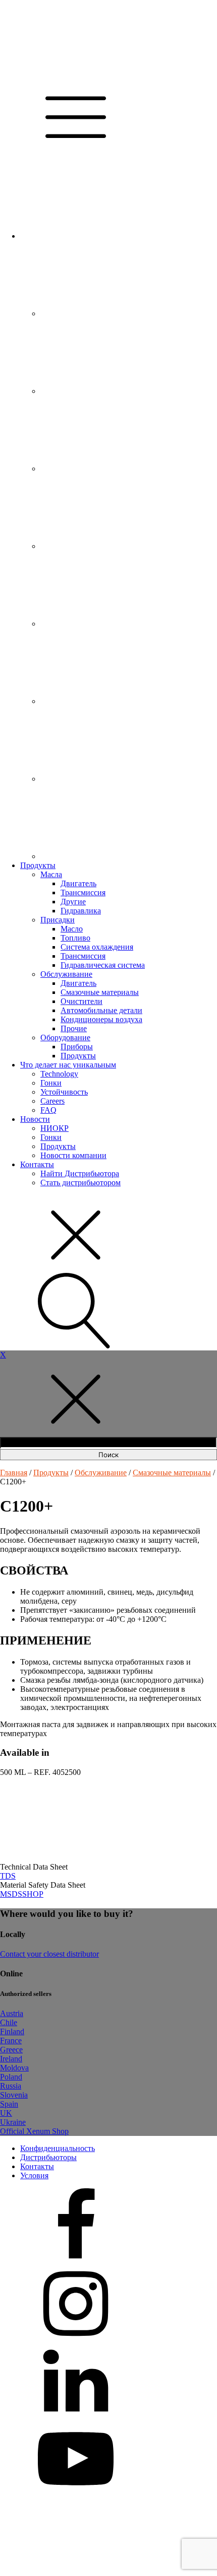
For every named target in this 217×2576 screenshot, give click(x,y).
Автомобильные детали (101, 1010)
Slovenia (14, 2095)
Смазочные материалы (100, 992)
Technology (59, 1074)
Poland (11, 2077)
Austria (12, 2013)
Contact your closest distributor (49, 1954)
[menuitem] (96, 236)
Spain (9, 2104)
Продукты (38, 865)
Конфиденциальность (58, 2148)
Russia (11, 2086)
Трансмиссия (83, 892)
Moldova (14, 2068)
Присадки (58, 920)
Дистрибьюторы (48, 2157)
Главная (14, 1473)
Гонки (51, 1083)
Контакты (37, 1164)
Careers (52, 1101)
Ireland (11, 2059)
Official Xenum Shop (34, 2131)
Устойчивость (64, 1092)
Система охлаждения (97, 947)
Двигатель (78, 883)
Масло (72, 929)
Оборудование (65, 1037)
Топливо (75, 938)
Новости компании (73, 1155)
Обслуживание (66, 974)
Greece (11, 2050)
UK (6, 2113)
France (11, 2041)
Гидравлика (81, 911)
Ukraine (13, 2122)
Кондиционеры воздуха (101, 1019)
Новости (35, 1119)
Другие (73, 902)
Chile (9, 2022)
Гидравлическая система (103, 965)
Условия (34, 2175)
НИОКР (55, 1128)
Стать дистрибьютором (80, 1183)
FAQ (48, 1110)
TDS (8, 1876)
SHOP (33, 1894)
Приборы (77, 1047)
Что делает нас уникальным (68, 1065)
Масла (51, 874)
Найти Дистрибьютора (80, 1173)
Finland (12, 2031)
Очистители (82, 1001)
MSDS (11, 1894)
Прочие (74, 1028)
